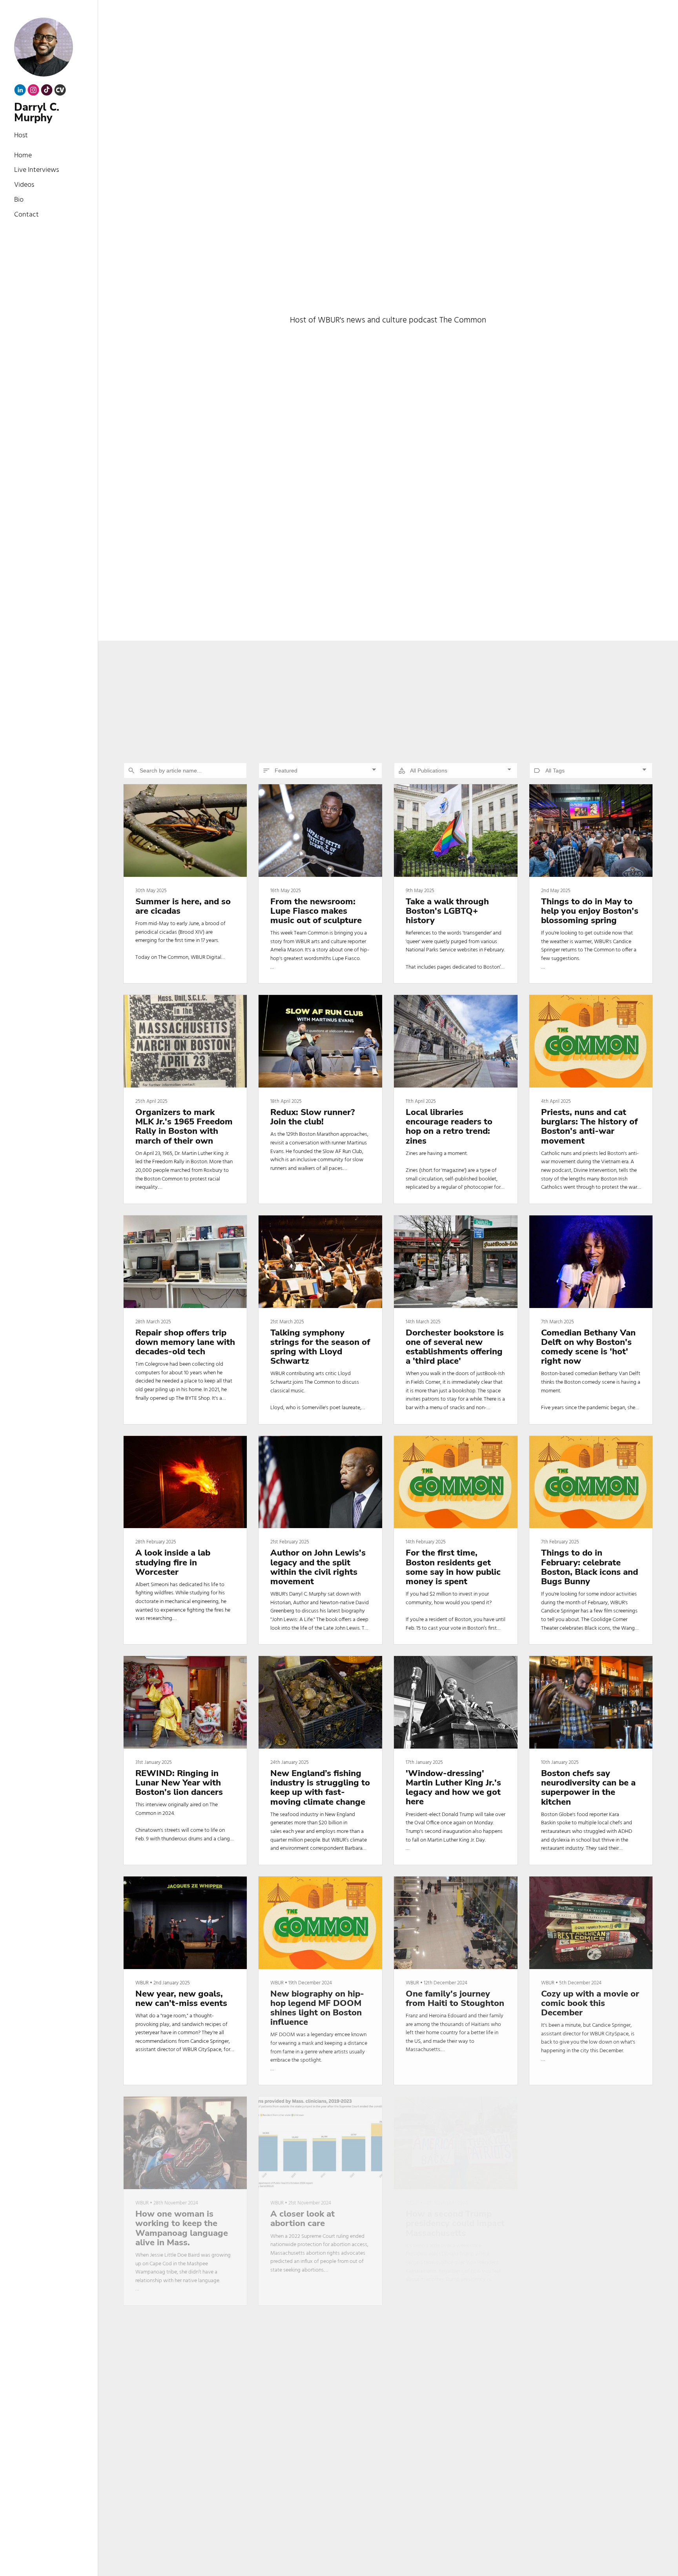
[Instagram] (33, 92)
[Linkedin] (20, 92)
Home (23, 156)
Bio (19, 200)
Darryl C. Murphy (37, 113)
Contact (26, 215)
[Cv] (60, 92)
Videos (24, 185)
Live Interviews (36, 170)
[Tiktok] (47, 92)
